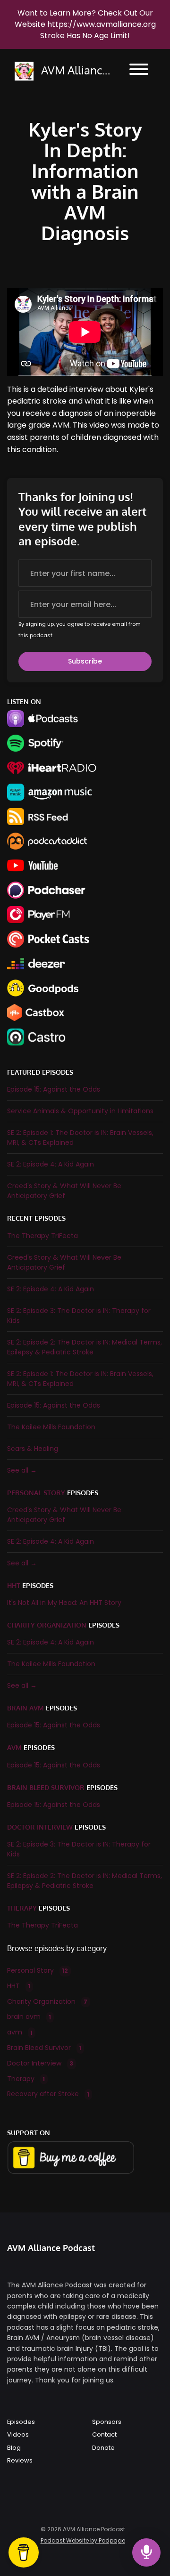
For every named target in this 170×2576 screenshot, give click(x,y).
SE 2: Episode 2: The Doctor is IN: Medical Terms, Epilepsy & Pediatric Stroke (85, 1347)
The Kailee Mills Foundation (51, 1427)
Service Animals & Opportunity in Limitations (80, 1111)
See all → (22, 1470)
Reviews (20, 2460)
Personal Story (36, 1493)
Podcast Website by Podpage (83, 2540)
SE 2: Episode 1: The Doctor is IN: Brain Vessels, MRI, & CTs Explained (80, 1138)
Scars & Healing (33, 1449)
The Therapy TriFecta (42, 1236)
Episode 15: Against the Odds (54, 1089)
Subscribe (85, 661)
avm (14, 1747)
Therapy (22, 1908)
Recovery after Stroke (48, 2094)
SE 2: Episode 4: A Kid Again (51, 1164)
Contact (104, 2434)
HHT (14, 1585)
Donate (103, 2448)
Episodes (21, 2422)
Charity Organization (47, 1625)
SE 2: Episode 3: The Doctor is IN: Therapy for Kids (79, 1316)
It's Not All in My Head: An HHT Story (64, 1603)
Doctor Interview (40, 1827)
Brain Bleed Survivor (46, 1787)
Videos (18, 2434)
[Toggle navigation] (139, 71)
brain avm (25, 1708)
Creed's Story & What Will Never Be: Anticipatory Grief (65, 1191)
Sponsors (107, 2422)
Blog (14, 2448)
